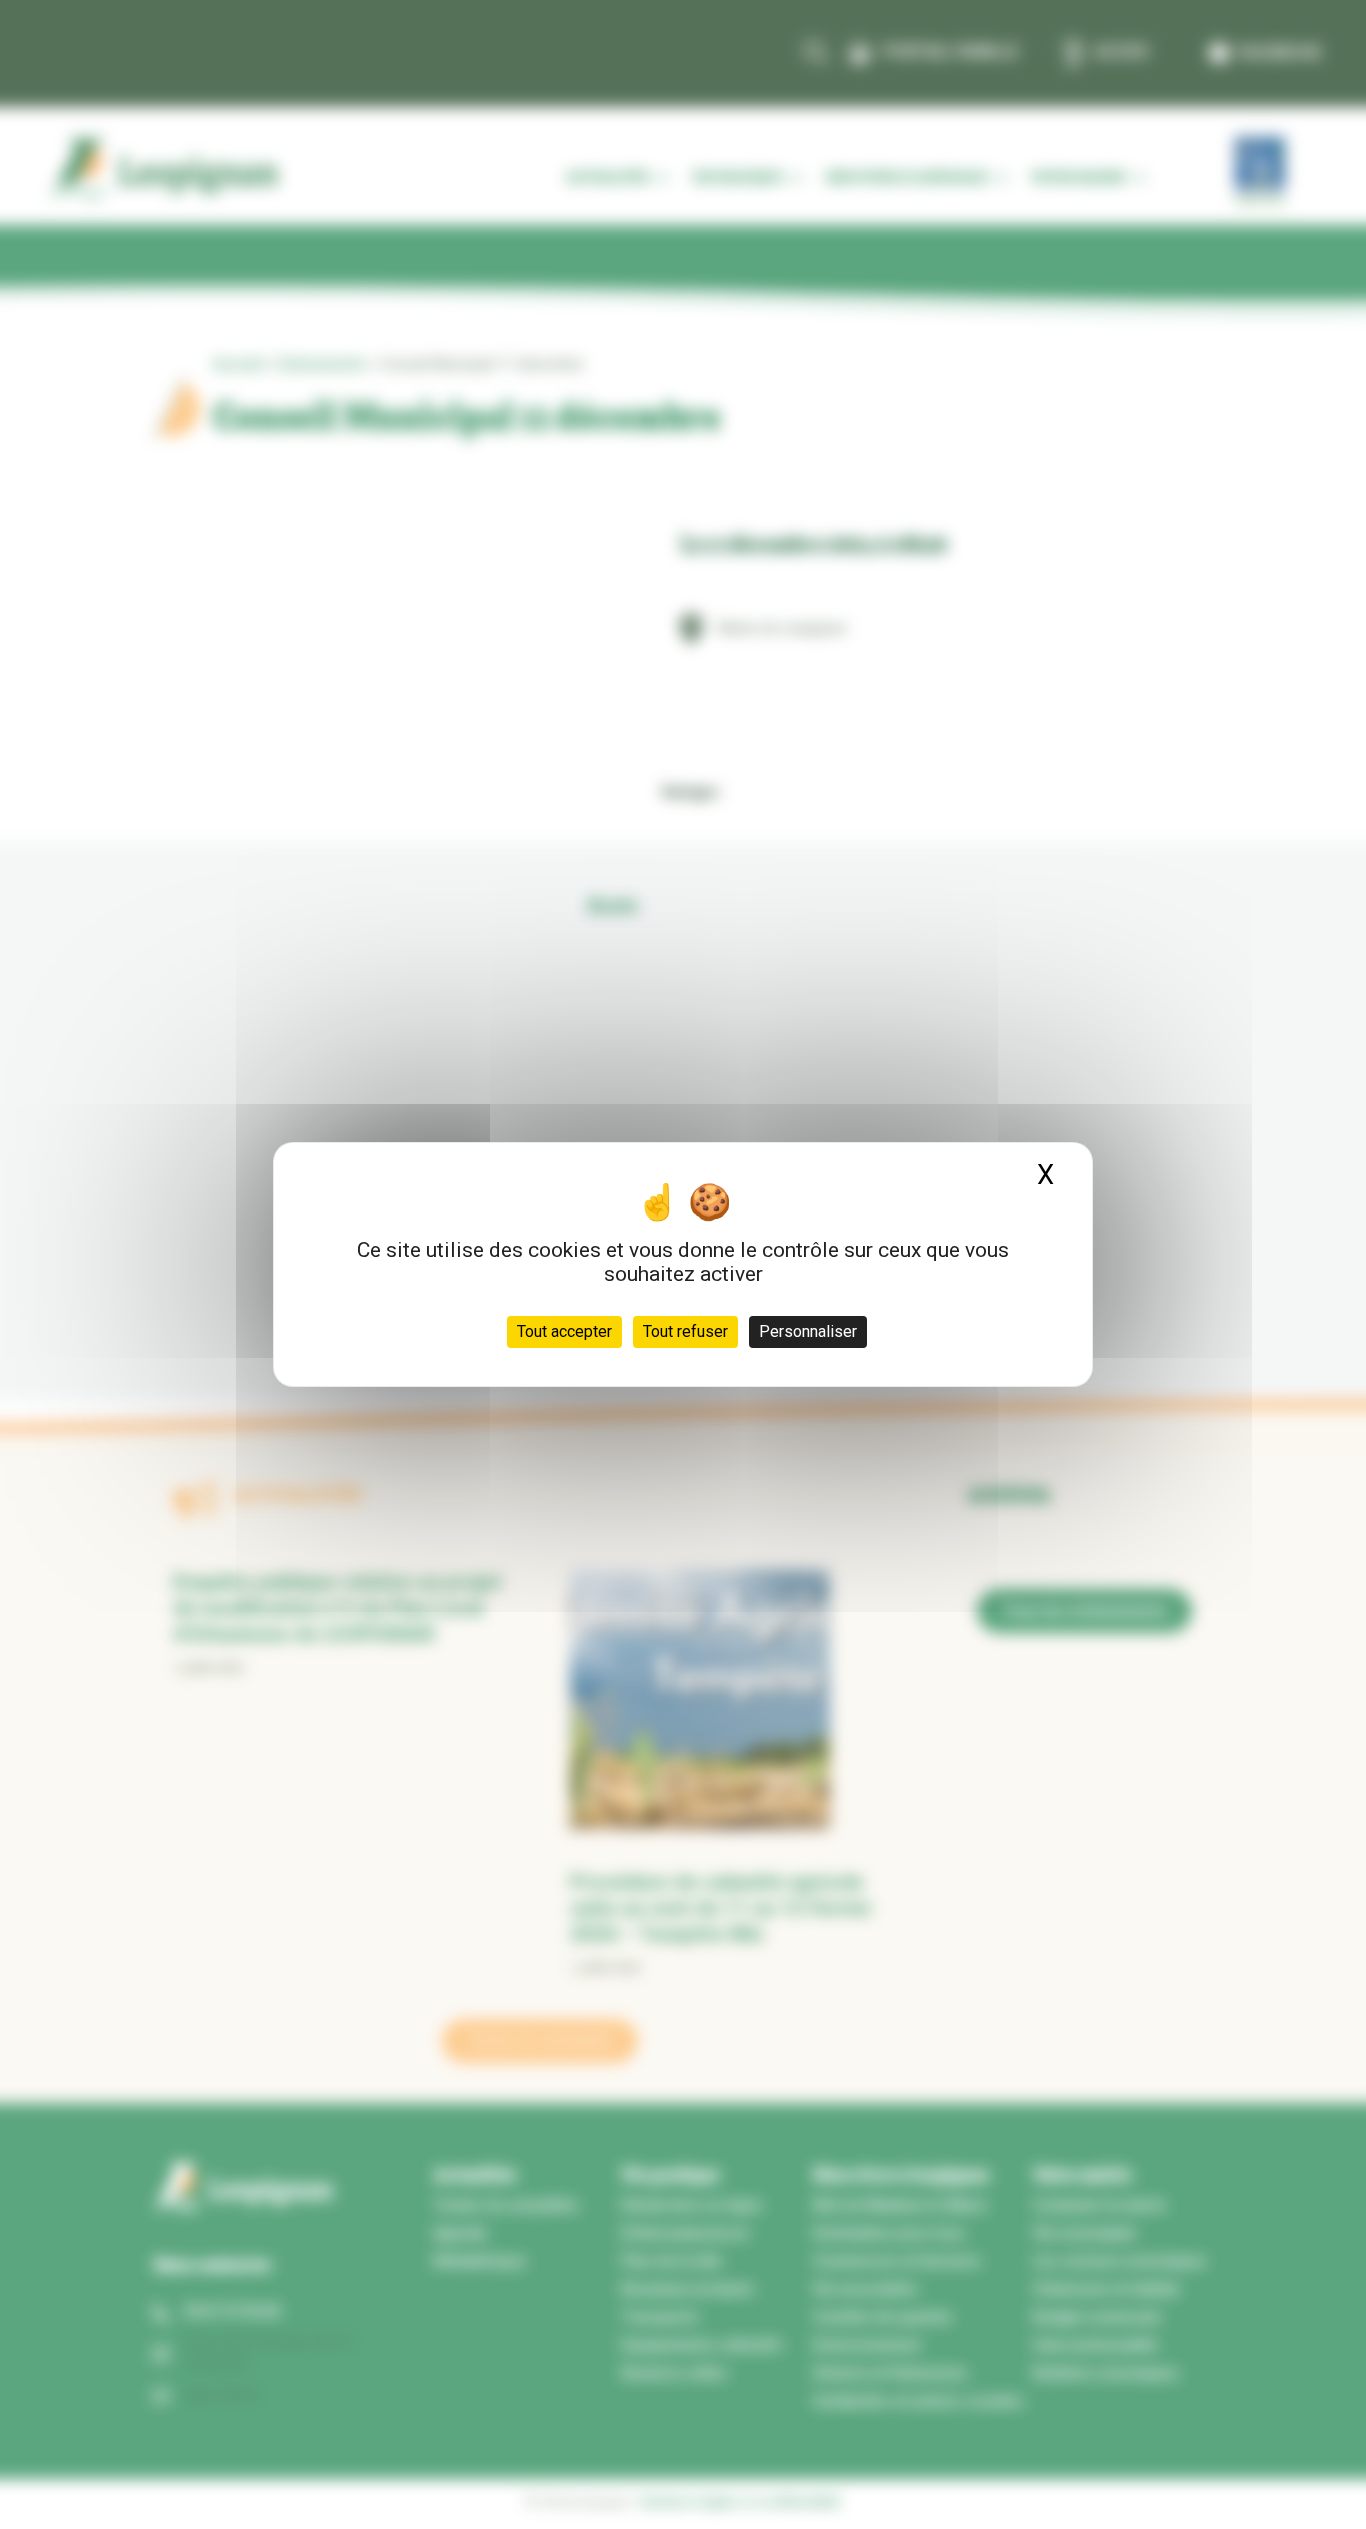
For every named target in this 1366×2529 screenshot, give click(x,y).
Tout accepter (564, 1331)
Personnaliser (808, 1331)
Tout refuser (685, 1331)
